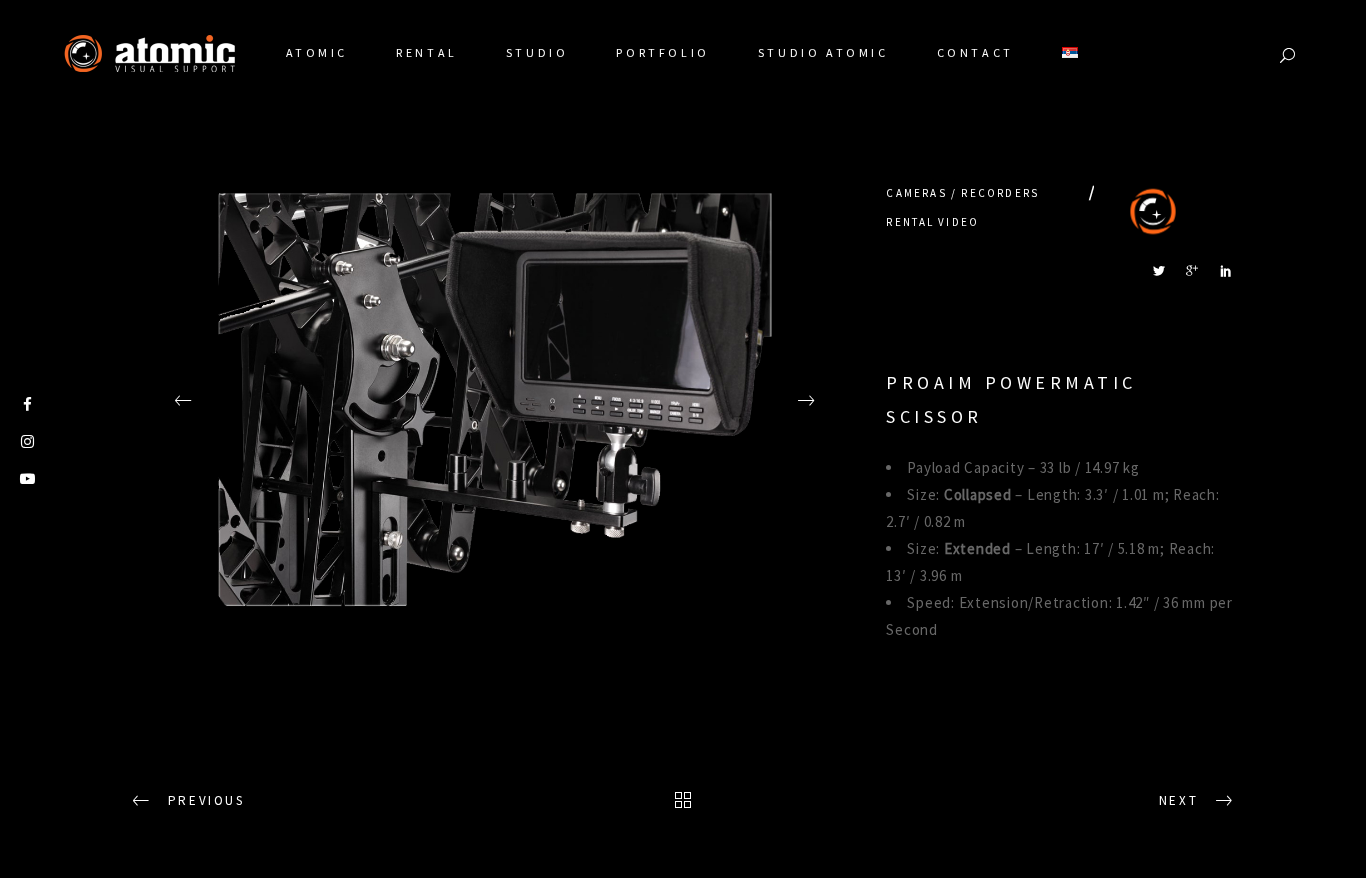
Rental (910, 222)
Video (958, 222)
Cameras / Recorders (962, 193)
